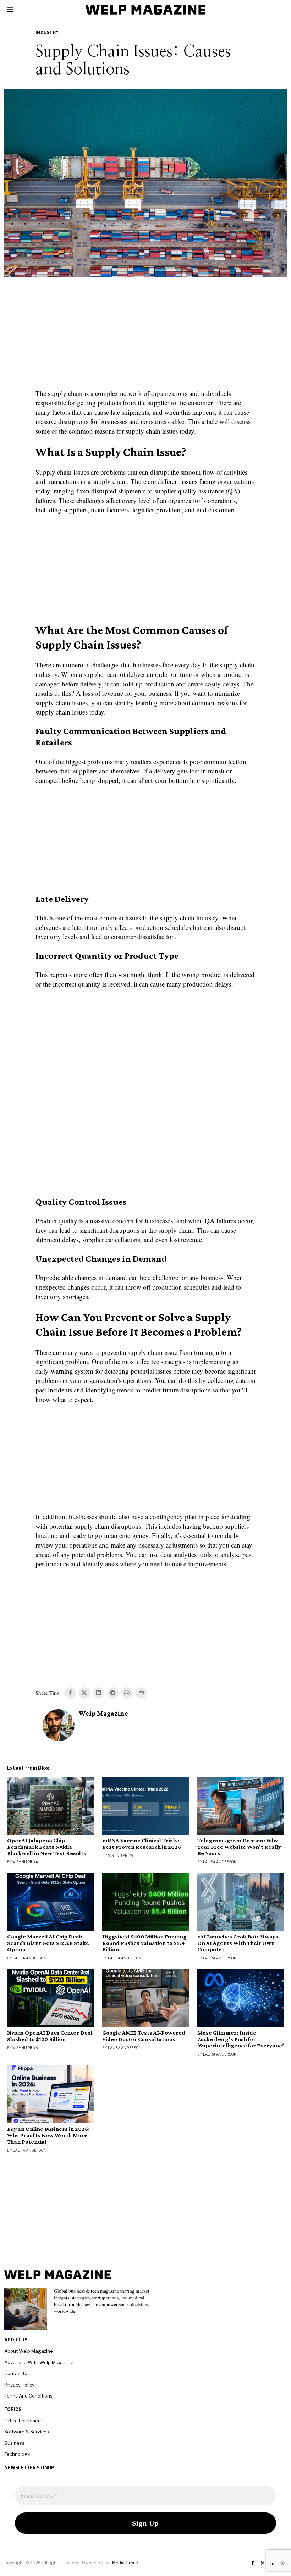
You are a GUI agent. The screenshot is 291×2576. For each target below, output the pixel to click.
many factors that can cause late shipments (92, 412)
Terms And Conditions (28, 2396)
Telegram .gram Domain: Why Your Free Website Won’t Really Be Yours (239, 1847)
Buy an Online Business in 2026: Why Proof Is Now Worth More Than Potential (48, 2135)
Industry (47, 32)
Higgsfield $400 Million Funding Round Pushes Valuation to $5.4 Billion (144, 1943)
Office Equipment (23, 2421)
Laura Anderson (220, 1862)
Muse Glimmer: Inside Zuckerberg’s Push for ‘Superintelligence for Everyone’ (241, 2039)
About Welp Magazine (29, 2351)
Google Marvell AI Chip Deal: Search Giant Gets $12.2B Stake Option (48, 1943)
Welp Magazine (103, 1713)
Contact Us (17, 2373)
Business (14, 2443)
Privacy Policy (19, 2385)
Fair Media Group (121, 2563)
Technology (17, 2454)
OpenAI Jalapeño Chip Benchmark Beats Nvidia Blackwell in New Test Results (47, 1847)
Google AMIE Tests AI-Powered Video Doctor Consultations (144, 2036)
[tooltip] (70, 1693)
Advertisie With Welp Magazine (39, 2362)
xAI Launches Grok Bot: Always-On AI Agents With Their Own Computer (239, 1943)
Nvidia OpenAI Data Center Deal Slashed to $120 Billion (50, 2036)
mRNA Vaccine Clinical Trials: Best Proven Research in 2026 (142, 1844)
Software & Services (27, 2432)
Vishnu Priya (25, 1862)
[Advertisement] (145, 337)
